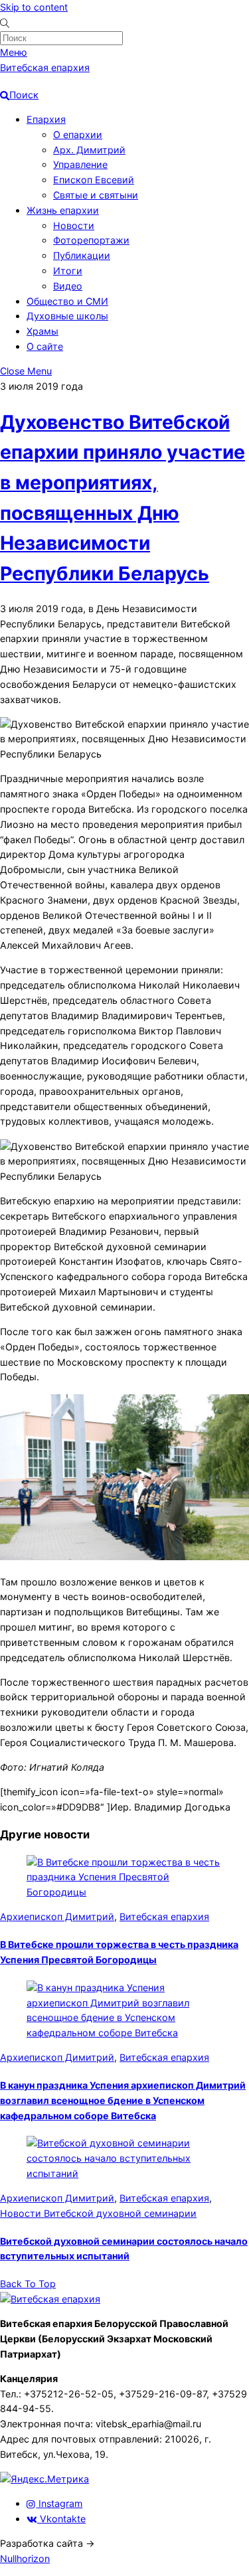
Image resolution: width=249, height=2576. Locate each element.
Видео (68, 286)
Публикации (82, 255)
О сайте (45, 346)
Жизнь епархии (63, 210)
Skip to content (34, 7)
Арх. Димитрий (89, 150)
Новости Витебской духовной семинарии (98, 2213)
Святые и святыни (96, 195)
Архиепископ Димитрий (57, 1916)
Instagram (59, 2503)
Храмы (42, 331)
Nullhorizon (25, 2558)
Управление (80, 164)
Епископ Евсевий (94, 180)
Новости (74, 225)
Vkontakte (61, 2519)
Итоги (68, 271)
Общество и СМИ (67, 301)
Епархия (46, 119)
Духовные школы (67, 316)
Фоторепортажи (91, 240)
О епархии (78, 134)
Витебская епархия (164, 1916)
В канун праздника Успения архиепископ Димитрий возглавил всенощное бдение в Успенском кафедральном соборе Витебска (123, 2100)
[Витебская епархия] (50, 2299)
